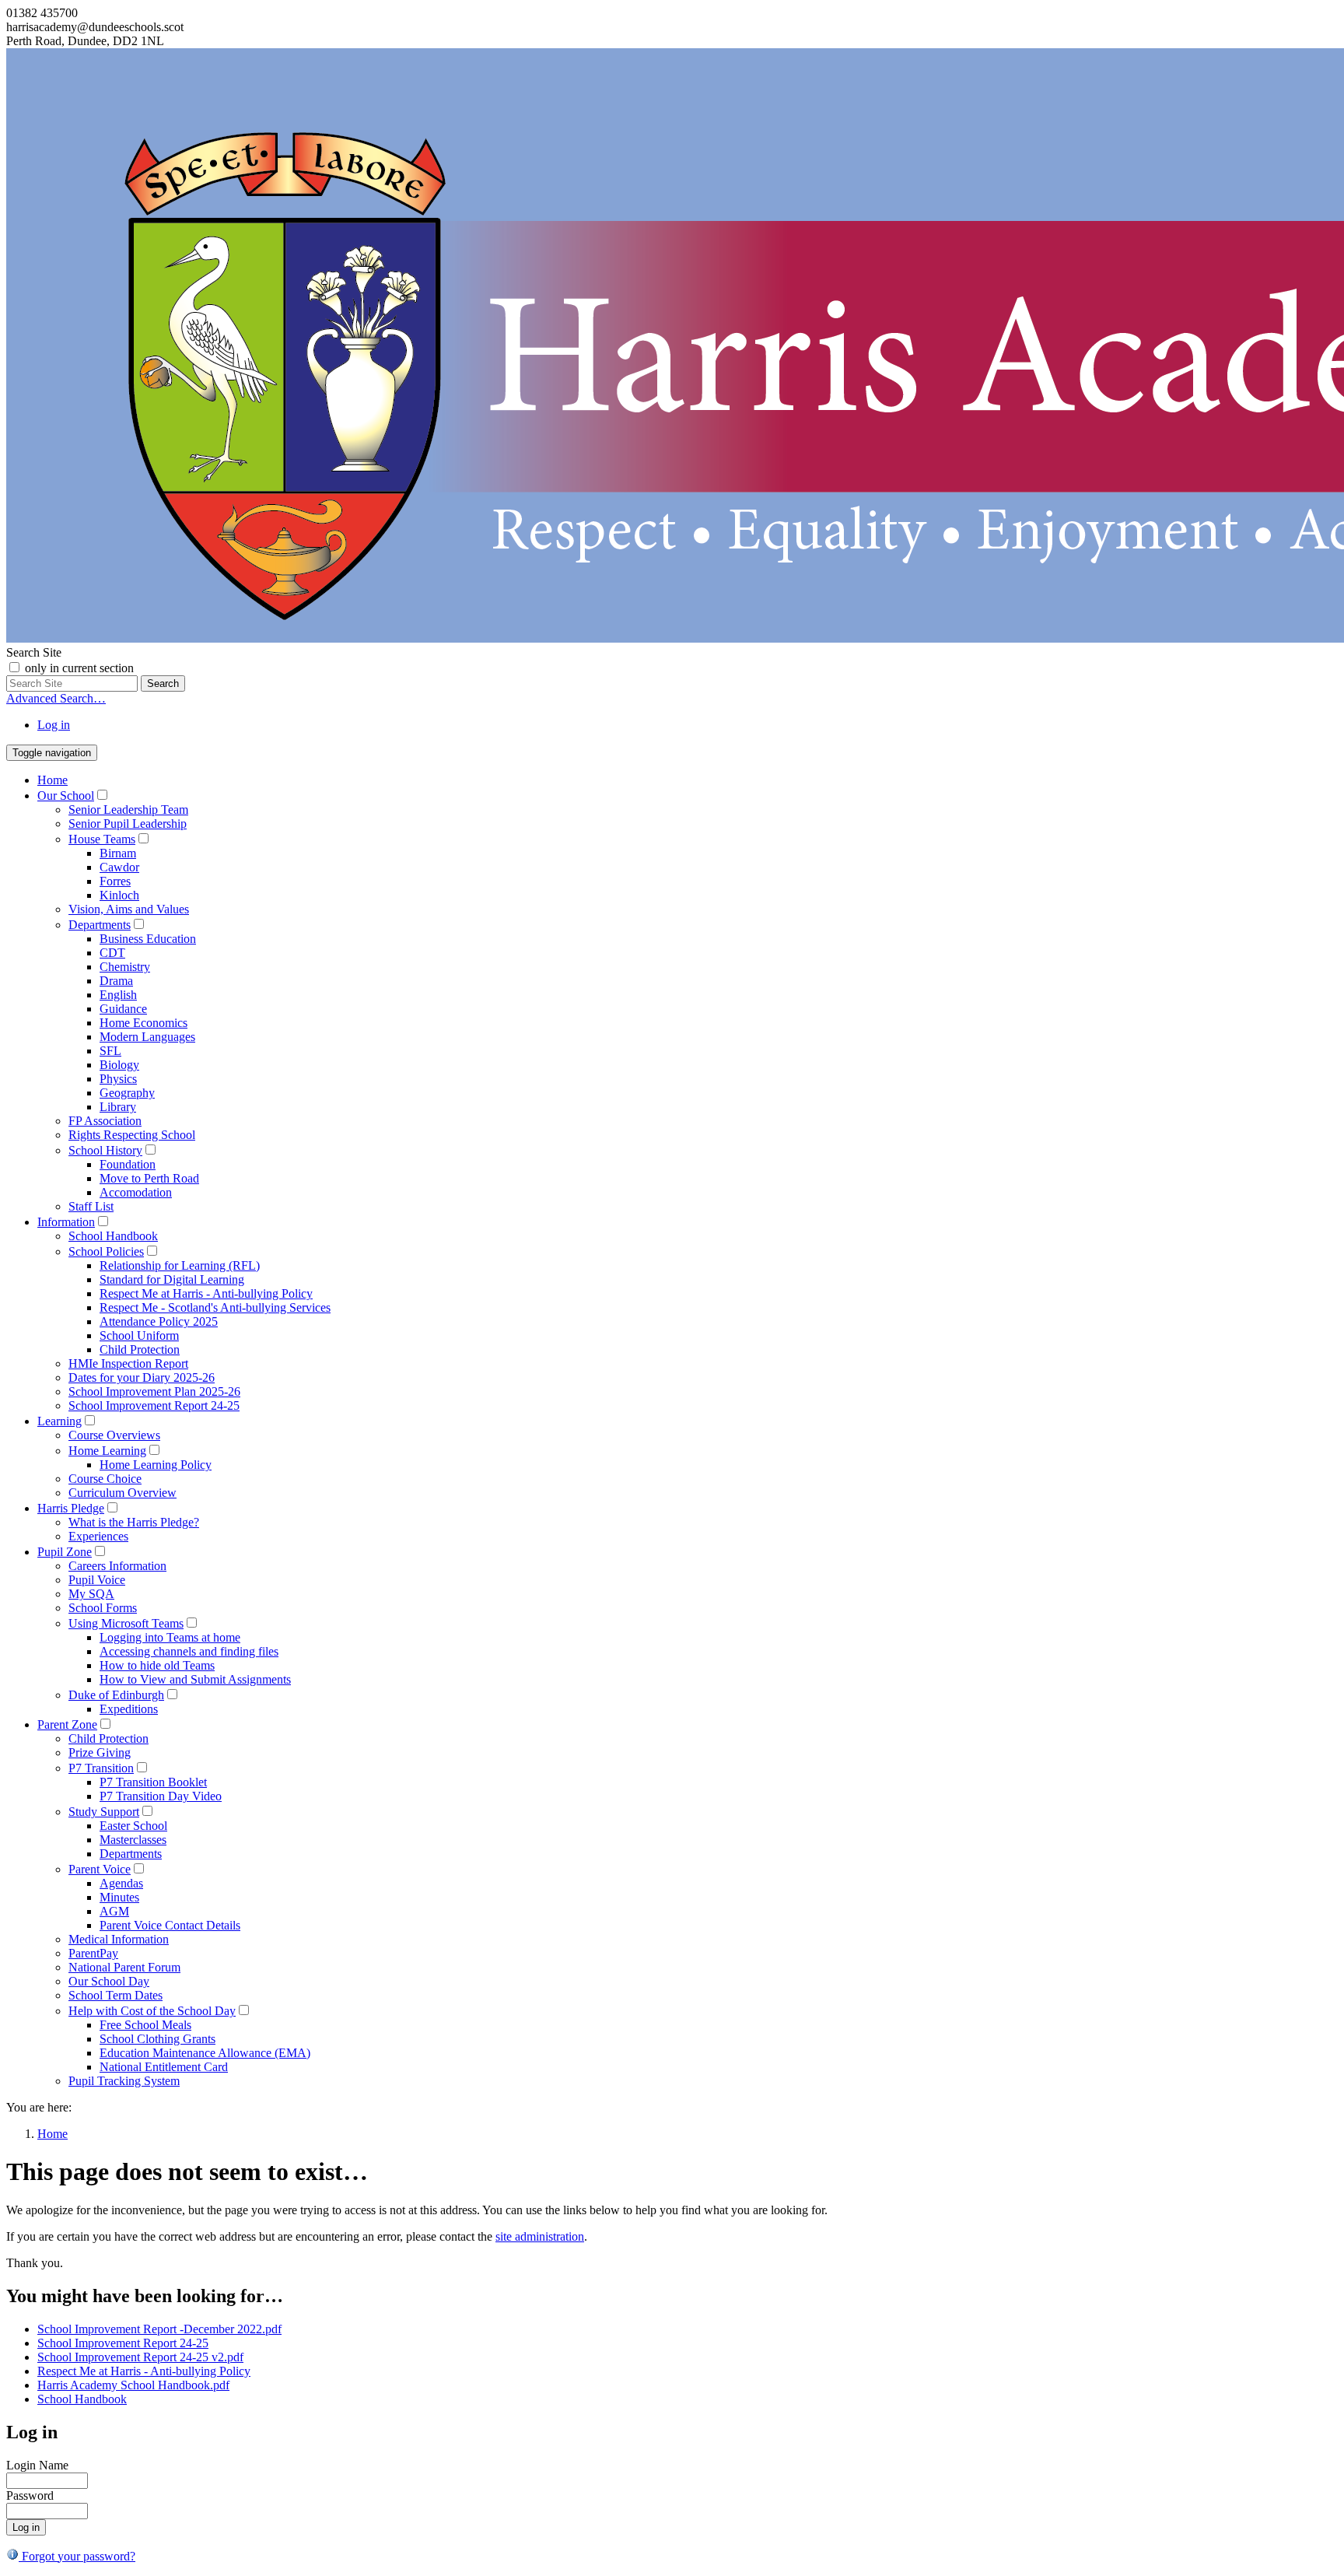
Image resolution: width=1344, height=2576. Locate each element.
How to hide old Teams (157, 1665)
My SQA (91, 1594)
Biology (119, 1065)
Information (66, 1222)
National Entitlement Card (164, 2067)
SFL (110, 1051)
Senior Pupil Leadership (128, 824)
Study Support (104, 1812)
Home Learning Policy (156, 1465)
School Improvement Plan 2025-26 (154, 1391)
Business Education (148, 939)
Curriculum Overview (122, 1493)
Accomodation (136, 1192)
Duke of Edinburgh (116, 1695)
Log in (54, 725)
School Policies (106, 1251)
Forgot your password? (77, 2556)
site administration (540, 2236)
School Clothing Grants (157, 2039)
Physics (118, 1079)
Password (30, 2495)
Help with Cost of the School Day (152, 2011)
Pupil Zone (65, 1552)
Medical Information (119, 1939)
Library (118, 1107)
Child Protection (140, 1349)
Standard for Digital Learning (172, 1279)
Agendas (121, 1883)
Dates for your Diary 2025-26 (142, 1377)
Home (52, 780)
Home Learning (107, 1451)
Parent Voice (100, 1869)
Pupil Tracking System (124, 2081)
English (118, 995)
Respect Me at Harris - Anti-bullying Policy (206, 1293)
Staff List (91, 1206)
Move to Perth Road (149, 1178)
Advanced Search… (56, 698)
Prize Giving (100, 1752)
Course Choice (105, 1479)
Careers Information (117, 1566)
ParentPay (93, 1953)
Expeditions (129, 1709)
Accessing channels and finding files (189, 1651)
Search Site (34, 652)
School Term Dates (115, 1995)
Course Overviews (114, 1435)
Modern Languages (147, 1037)
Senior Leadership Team (128, 810)
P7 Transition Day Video (161, 1796)
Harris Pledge (71, 1508)
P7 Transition (101, 1768)
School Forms (103, 1608)
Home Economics (143, 1023)
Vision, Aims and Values (129, 909)
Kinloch (119, 895)
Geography (127, 1093)
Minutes (119, 1897)
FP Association (105, 1121)
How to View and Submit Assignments (195, 1679)
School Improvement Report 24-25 (154, 1405)
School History (105, 1150)
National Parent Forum (124, 1967)
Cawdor (119, 867)
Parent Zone (67, 1724)
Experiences (98, 1536)
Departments (100, 925)
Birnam (118, 853)
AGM (114, 1911)
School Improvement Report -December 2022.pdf (159, 2329)
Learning (59, 1421)
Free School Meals (145, 2025)
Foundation (128, 1164)
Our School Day (109, 1981)
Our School (66, 796)
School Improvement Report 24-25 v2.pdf (140, 2357)
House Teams (102, 839)
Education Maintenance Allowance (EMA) (205, 2053)
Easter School (133, 1826)
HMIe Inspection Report (128, 1363)
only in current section (79, 668)
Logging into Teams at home (170, 1637)
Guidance (123, 1009)
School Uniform (139, 1335)
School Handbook (113, 1236)
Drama (116, 981)
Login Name (37, 2465)
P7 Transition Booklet (153, 1782)
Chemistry (125, 967)
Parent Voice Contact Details (170, 1925)
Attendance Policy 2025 (159, 1321)
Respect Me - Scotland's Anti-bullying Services (215, 1307)
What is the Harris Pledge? (134, 1522)
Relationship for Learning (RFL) (180, 1265)
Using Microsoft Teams (126, 1623)
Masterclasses (133, 1840)
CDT (112, 953)
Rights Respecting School (132, 1135)
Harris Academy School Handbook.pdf (133, 2385)
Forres (115, 881)
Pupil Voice (97, 1580)
